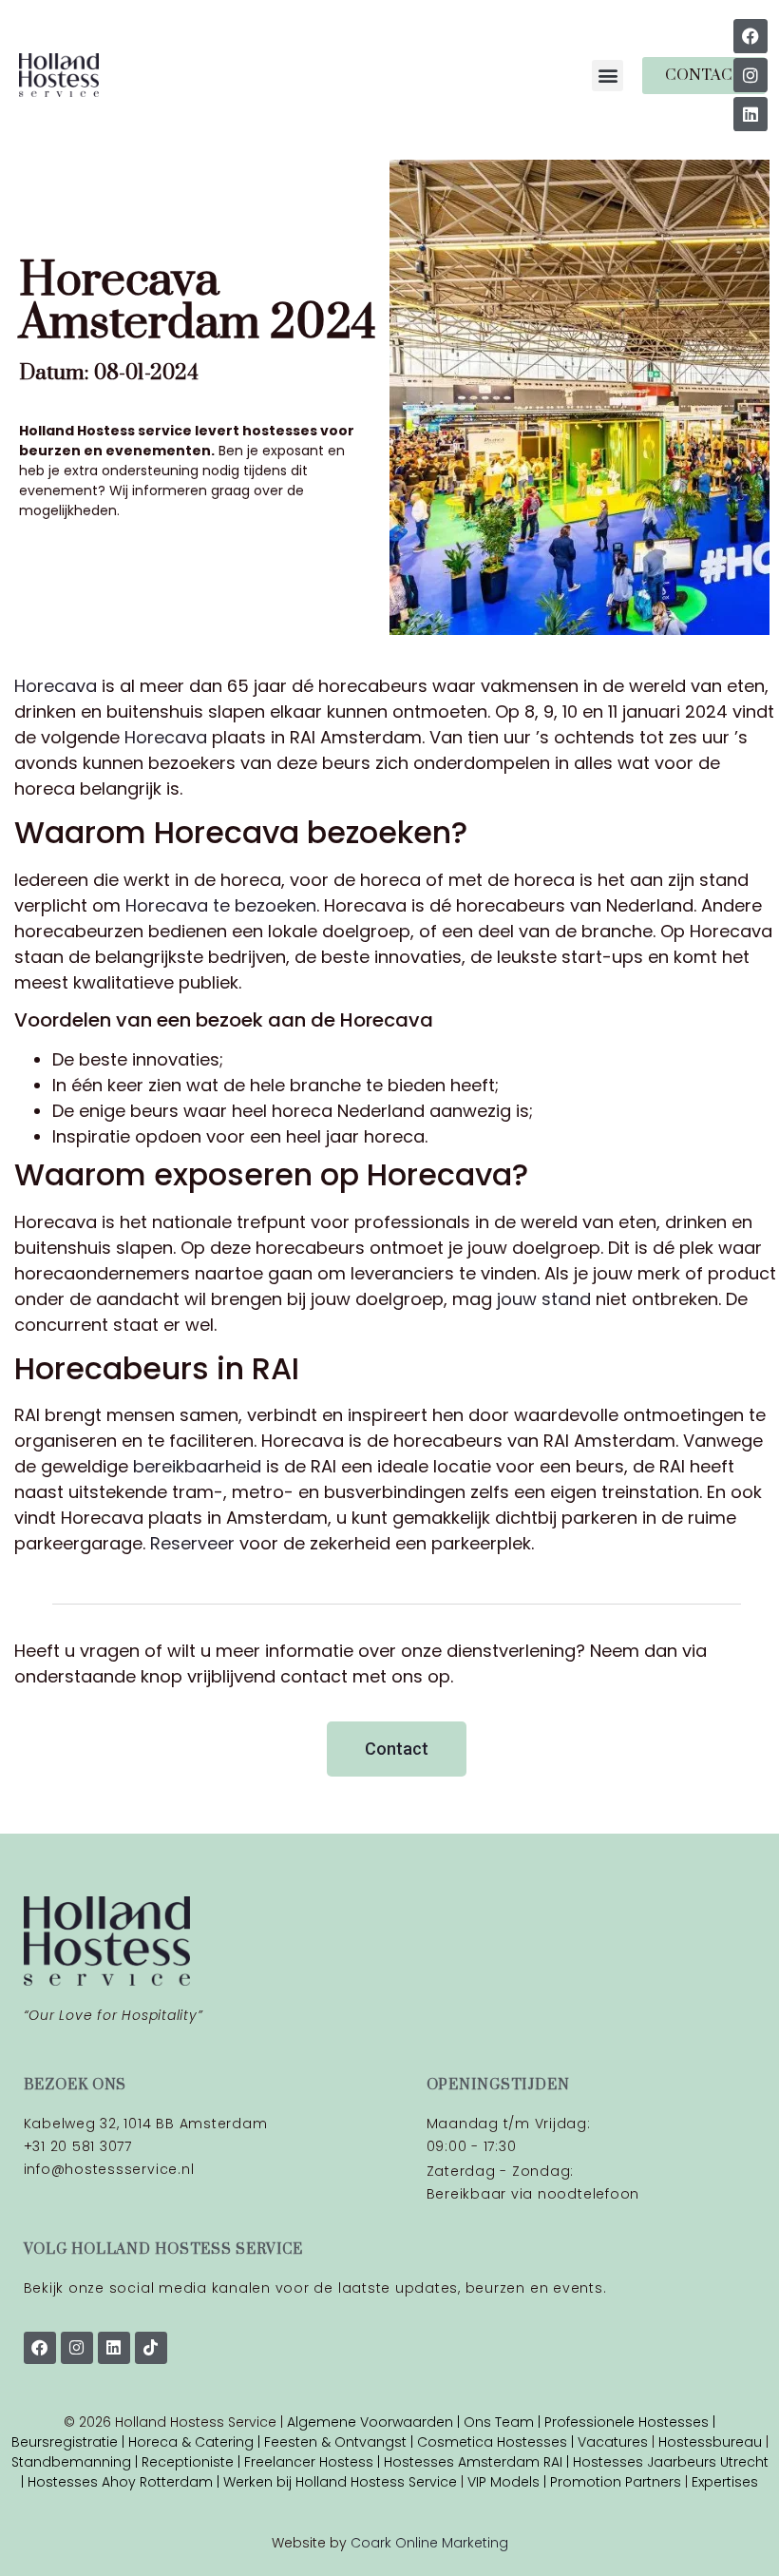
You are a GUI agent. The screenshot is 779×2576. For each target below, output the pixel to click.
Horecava (56, 686)
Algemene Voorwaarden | (375, 2422)
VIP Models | (509, 2482)
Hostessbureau (710, 2442)
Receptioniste (188, 2462)
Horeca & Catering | (196, 2442)
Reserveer (192, 1543)
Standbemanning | (76, 2462)
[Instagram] (750, 75)
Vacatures (615, 2442)
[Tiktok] (151, 2348)
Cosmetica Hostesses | (497, 2442)
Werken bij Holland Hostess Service (340, 2482)
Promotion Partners (616, 2482)
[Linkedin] (750, 114)
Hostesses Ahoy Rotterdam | (125, 2482)
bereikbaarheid (197, 1466)
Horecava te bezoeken (221, 905)
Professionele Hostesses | (630, 2422)
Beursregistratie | (70, 2442)
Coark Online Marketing (429, 2543)
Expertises (725, 2482)
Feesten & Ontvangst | (341, 2442)
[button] (608, 76)
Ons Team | (504, 2422)
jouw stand (544, 1299)
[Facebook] (750, 36)
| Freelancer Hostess (304, 2462)
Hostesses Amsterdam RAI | (478, 2462)
